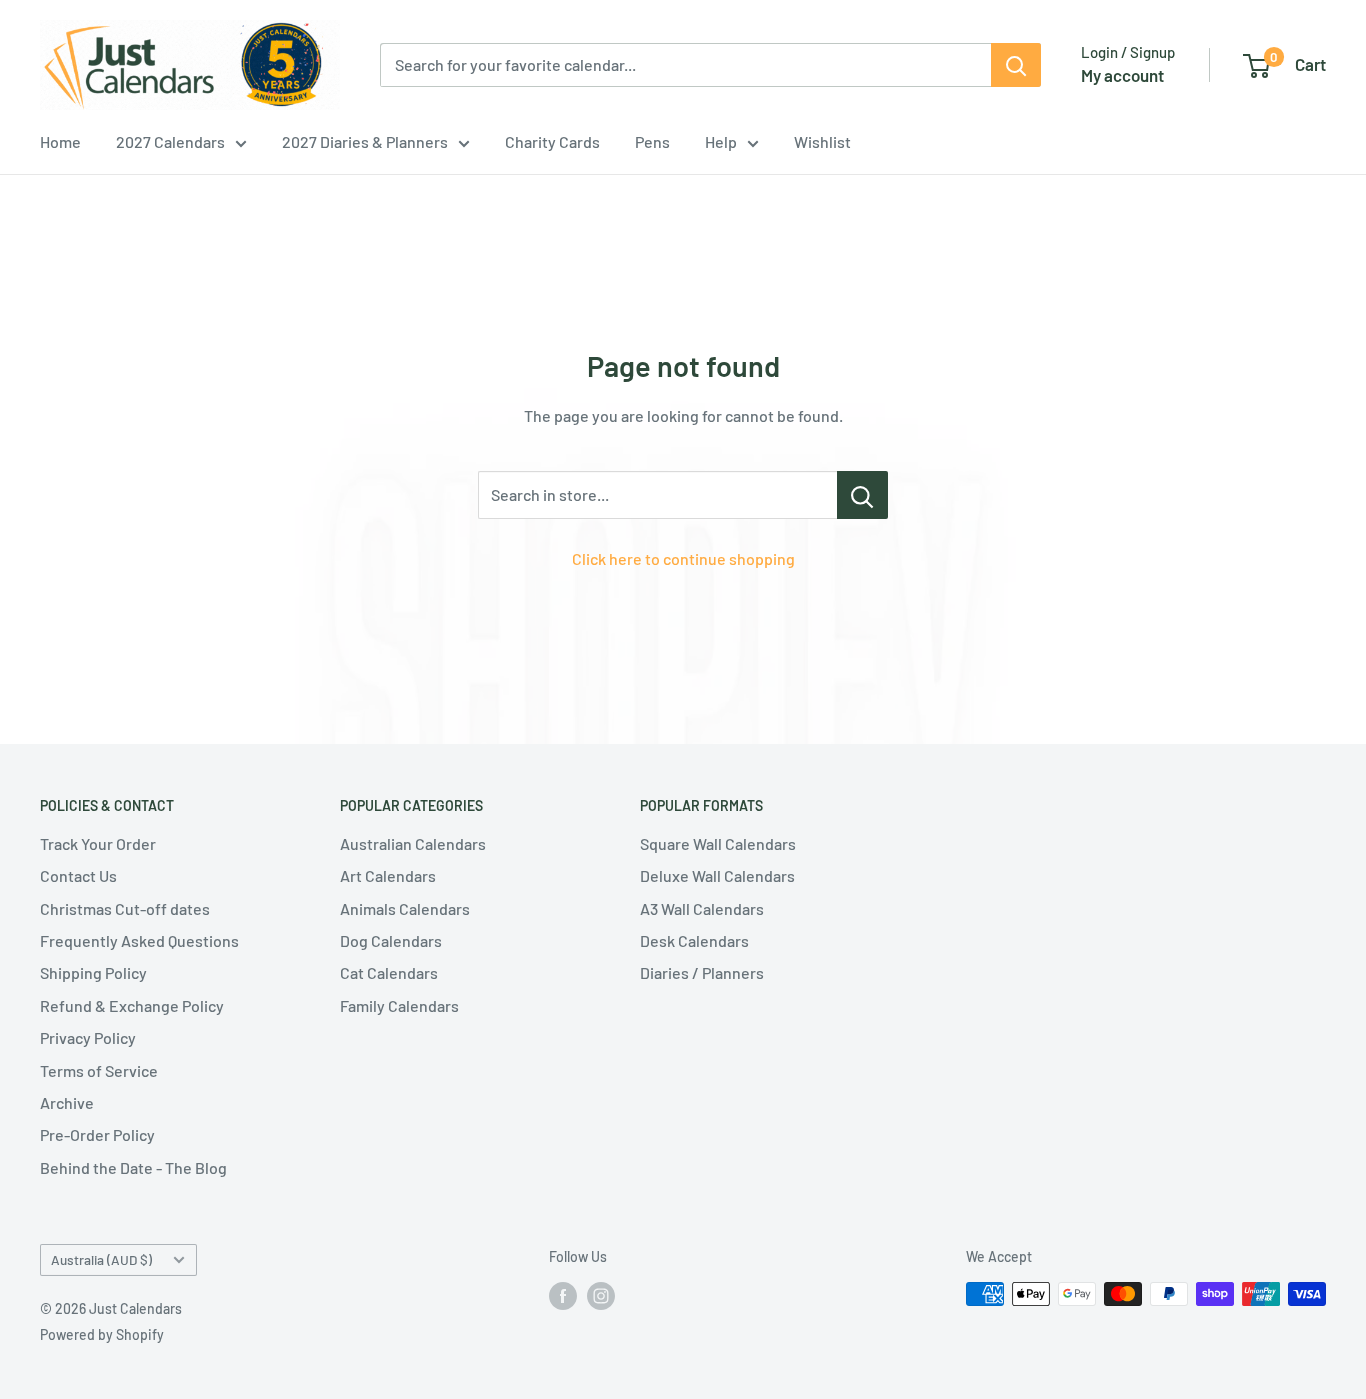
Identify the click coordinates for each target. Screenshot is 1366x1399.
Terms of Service (99, 1070)
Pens (652, 141)
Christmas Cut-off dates (125, 908)
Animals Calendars (405, 908)
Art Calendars (388, 875)
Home (60, 141)
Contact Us (78, 875)
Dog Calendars (391, 940)
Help (721, 141)
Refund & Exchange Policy (132, 1005)
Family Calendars (399, 1005)
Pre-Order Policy (97, 1134)
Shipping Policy (93, 972)
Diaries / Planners (702, 972)
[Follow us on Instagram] (601, 1296)
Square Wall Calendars (718, 843)
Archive (67, 1102)
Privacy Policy (88, 1037)
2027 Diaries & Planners (365, 141)
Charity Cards (552, 141)
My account (1122, 75)
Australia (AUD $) (101, 1259)
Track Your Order (98, 843)
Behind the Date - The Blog (133, 1167)
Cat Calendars (389, 972)
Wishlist (822, 141)
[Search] (1016, 65)
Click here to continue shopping (683, 558)
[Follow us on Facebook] (563, 1296)
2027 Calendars (170, 141)
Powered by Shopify (102, 1334)
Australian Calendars (413, 843)
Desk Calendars (694, 940)
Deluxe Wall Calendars (717, 875)
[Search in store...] (862, 495)
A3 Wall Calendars (702, 908)
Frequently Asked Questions (139, 940)
